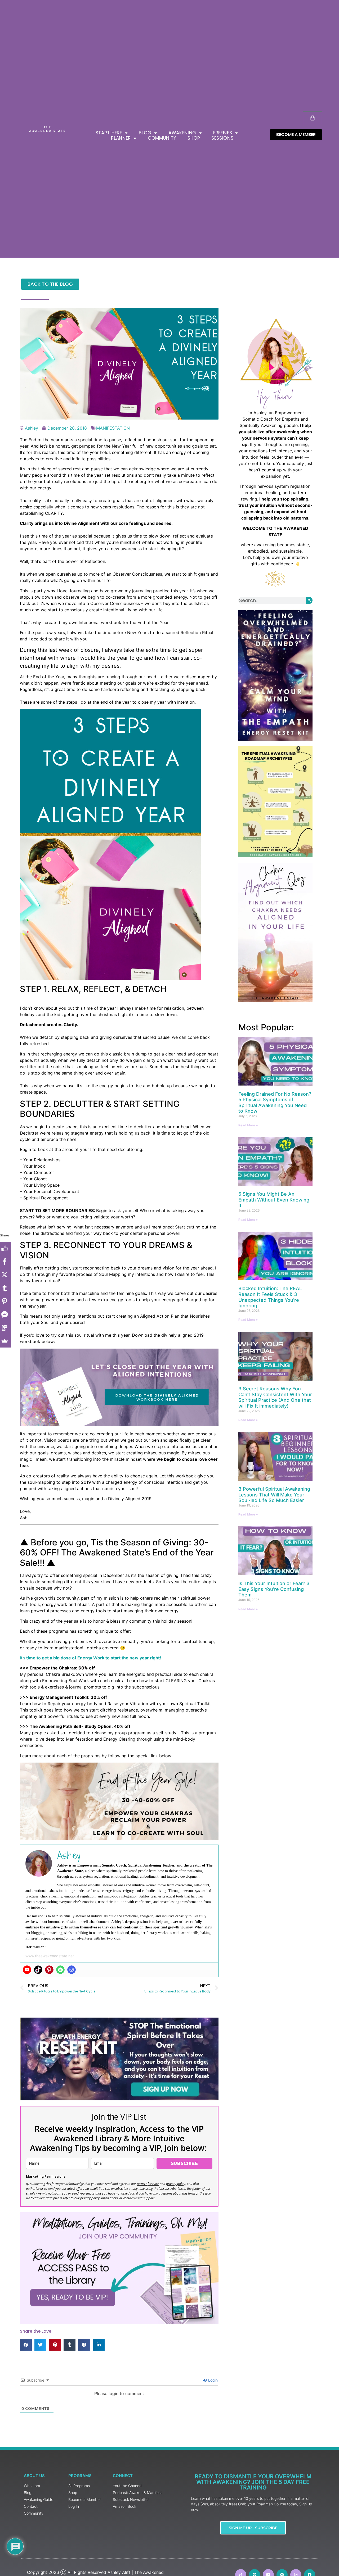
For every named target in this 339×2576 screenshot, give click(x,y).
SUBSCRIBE (184, 2163)
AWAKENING (182, 133)
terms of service (148, 2184)
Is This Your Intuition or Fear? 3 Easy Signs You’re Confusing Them (274, 1589)
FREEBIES (223, 133)
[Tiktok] (38, 1970)
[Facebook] (7, 1262)
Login (212, 2380)
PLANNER (121, 138)
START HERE (109, 133)
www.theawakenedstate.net (50, 1956)
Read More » (248, 1125)
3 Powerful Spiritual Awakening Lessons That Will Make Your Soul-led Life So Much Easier (274, 1495)
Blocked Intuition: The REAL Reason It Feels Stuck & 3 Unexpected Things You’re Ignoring (270, 1297)
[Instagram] (72, 1970)
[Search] (309, 600)
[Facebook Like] (7, 1248)
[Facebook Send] (7, 1314)
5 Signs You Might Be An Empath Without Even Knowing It (274, 1200)
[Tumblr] (7, 1288)
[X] (7, 1275)
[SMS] (7, 1328)
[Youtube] (27, 1970)
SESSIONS (222, 138)
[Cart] (313, 118)
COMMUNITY (162, 138)
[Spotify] (60, 1970)
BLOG (145, 133)
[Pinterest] (49, 1970)
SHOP (194, 138)
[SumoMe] (7, 1341)
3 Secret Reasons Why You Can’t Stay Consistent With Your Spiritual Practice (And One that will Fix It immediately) (275, 1397)
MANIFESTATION (113, 428)
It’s (90, 1658)
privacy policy (176, 2184)
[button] (26, 2345)
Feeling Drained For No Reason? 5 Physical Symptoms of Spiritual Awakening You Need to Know (275, 1103)
